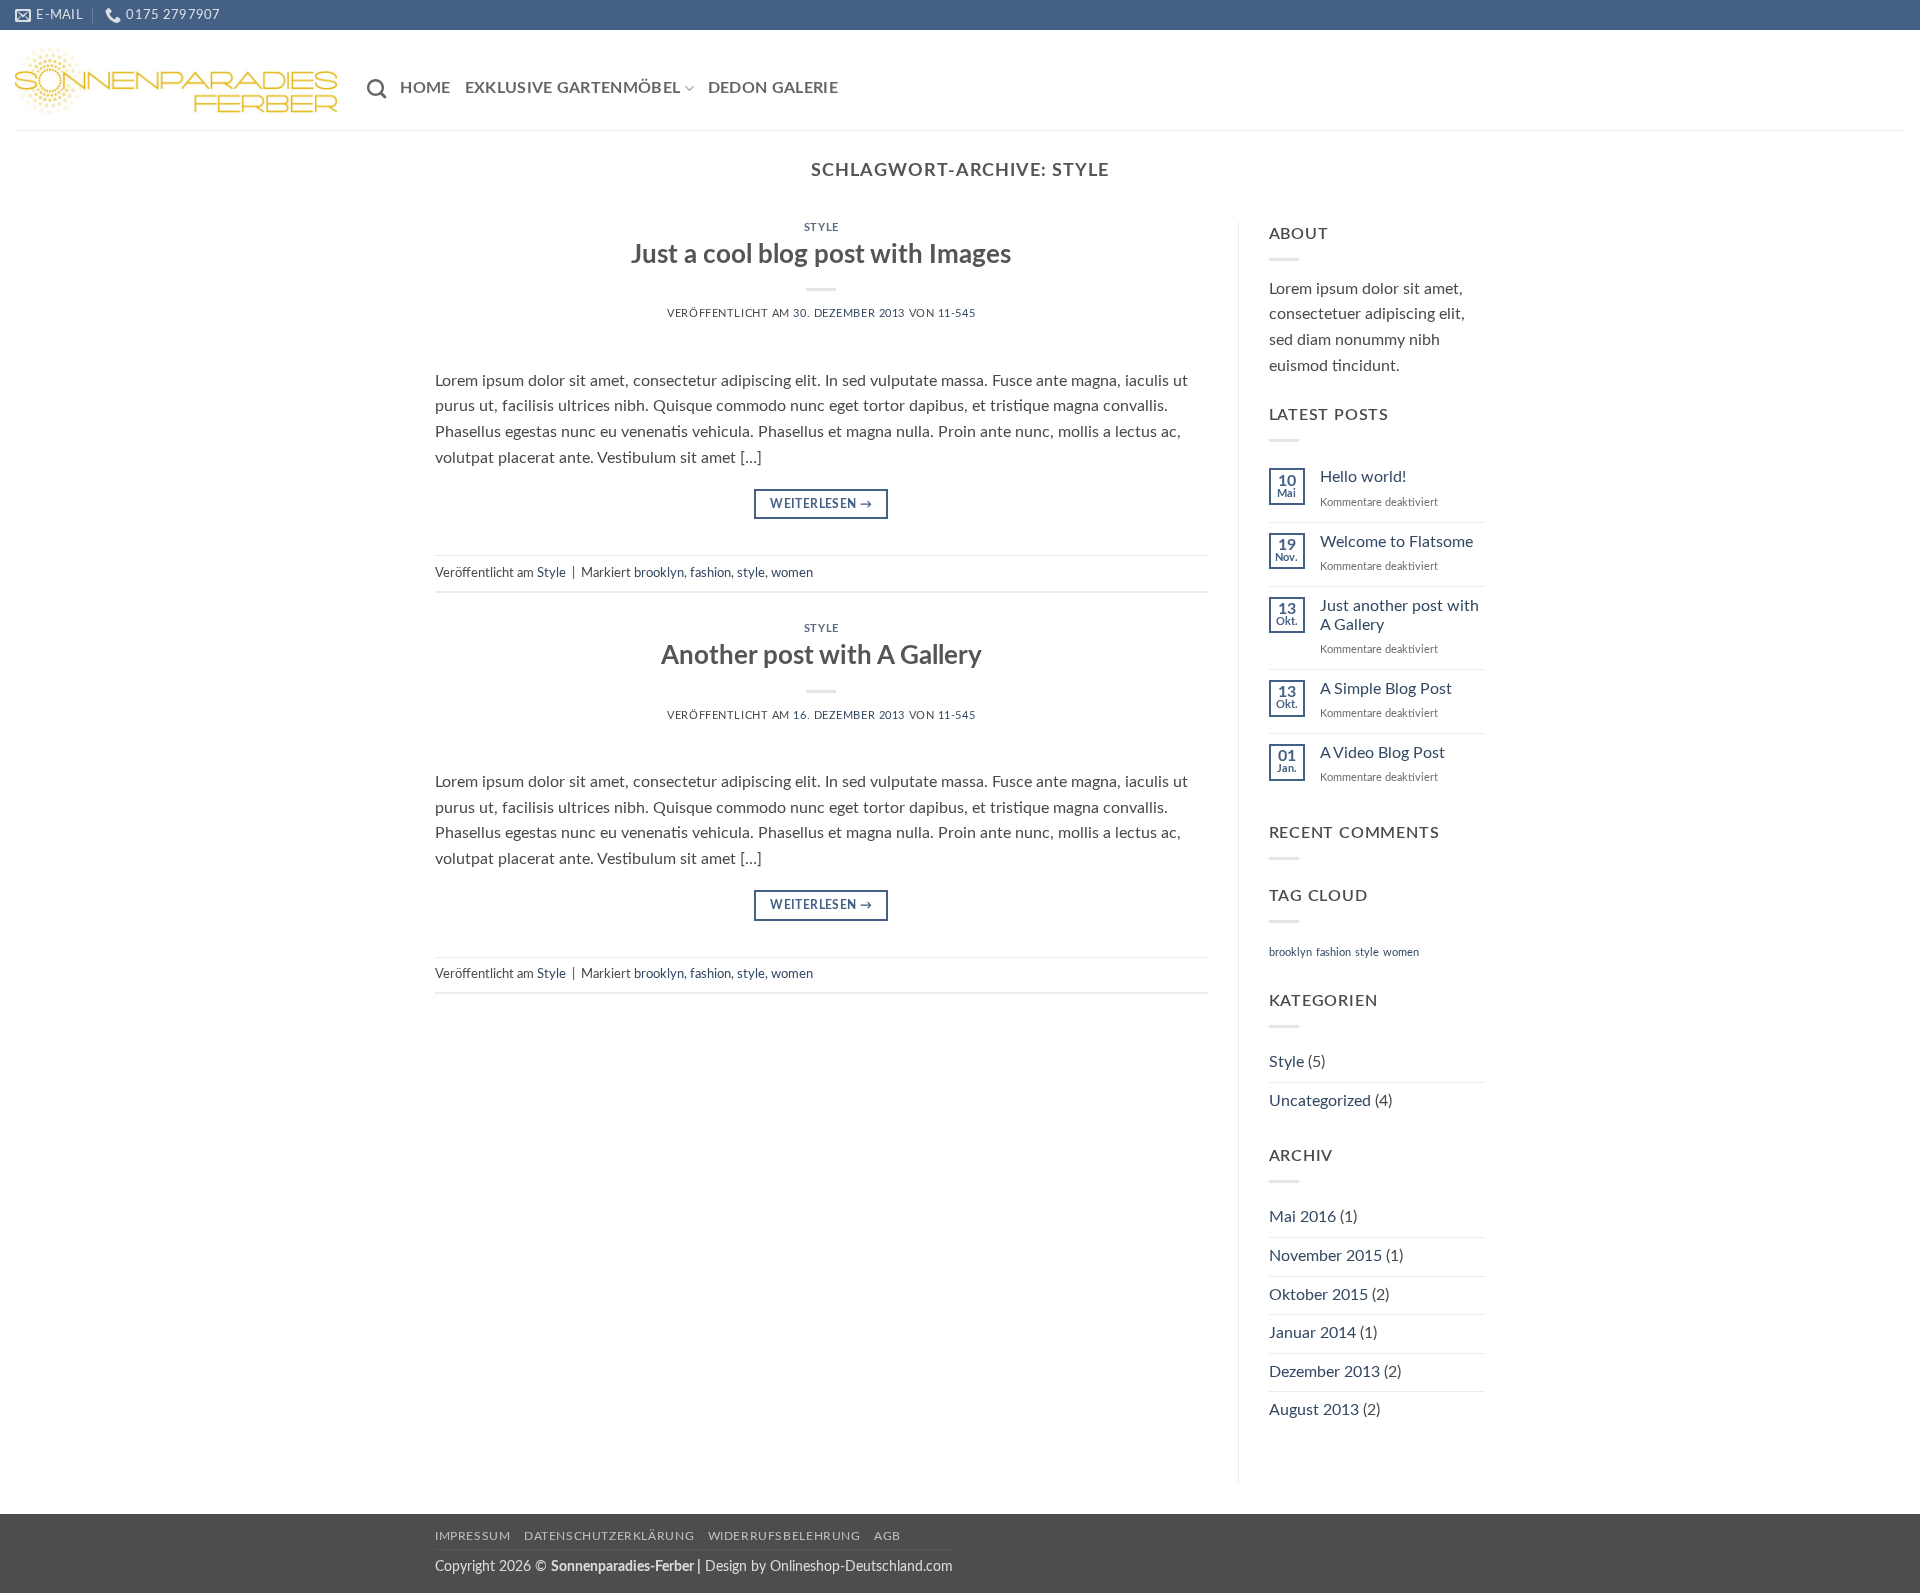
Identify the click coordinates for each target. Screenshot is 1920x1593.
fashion (710, 573)
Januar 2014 (1312, 1333)
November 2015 (1325, 1256)
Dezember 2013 (1324, 1372)
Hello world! (1363, 477)
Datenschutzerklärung (609, 1536)
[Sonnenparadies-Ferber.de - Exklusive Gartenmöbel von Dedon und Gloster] (176, 80)
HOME (425, 88)
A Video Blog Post (1382, 753)
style (751, 573)
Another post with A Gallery (821, 656)
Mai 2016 (1302, 1217)
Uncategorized (1320, 1101)
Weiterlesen (821, 504)
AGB (887, 1536)
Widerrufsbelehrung (784, 1536)
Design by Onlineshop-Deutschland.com (829, 1566)
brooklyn (659, 573)
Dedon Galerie (773, 88)
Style (821, 227)
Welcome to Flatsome (1396, 542)
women (792, 573)
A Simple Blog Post (1386, 689)
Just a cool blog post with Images (821, 255)
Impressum (473, 1536)
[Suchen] (376, 88)
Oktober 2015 (1318, 1295)
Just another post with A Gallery (1399, 615)
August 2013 (1314, 1410)
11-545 (956, 313)
